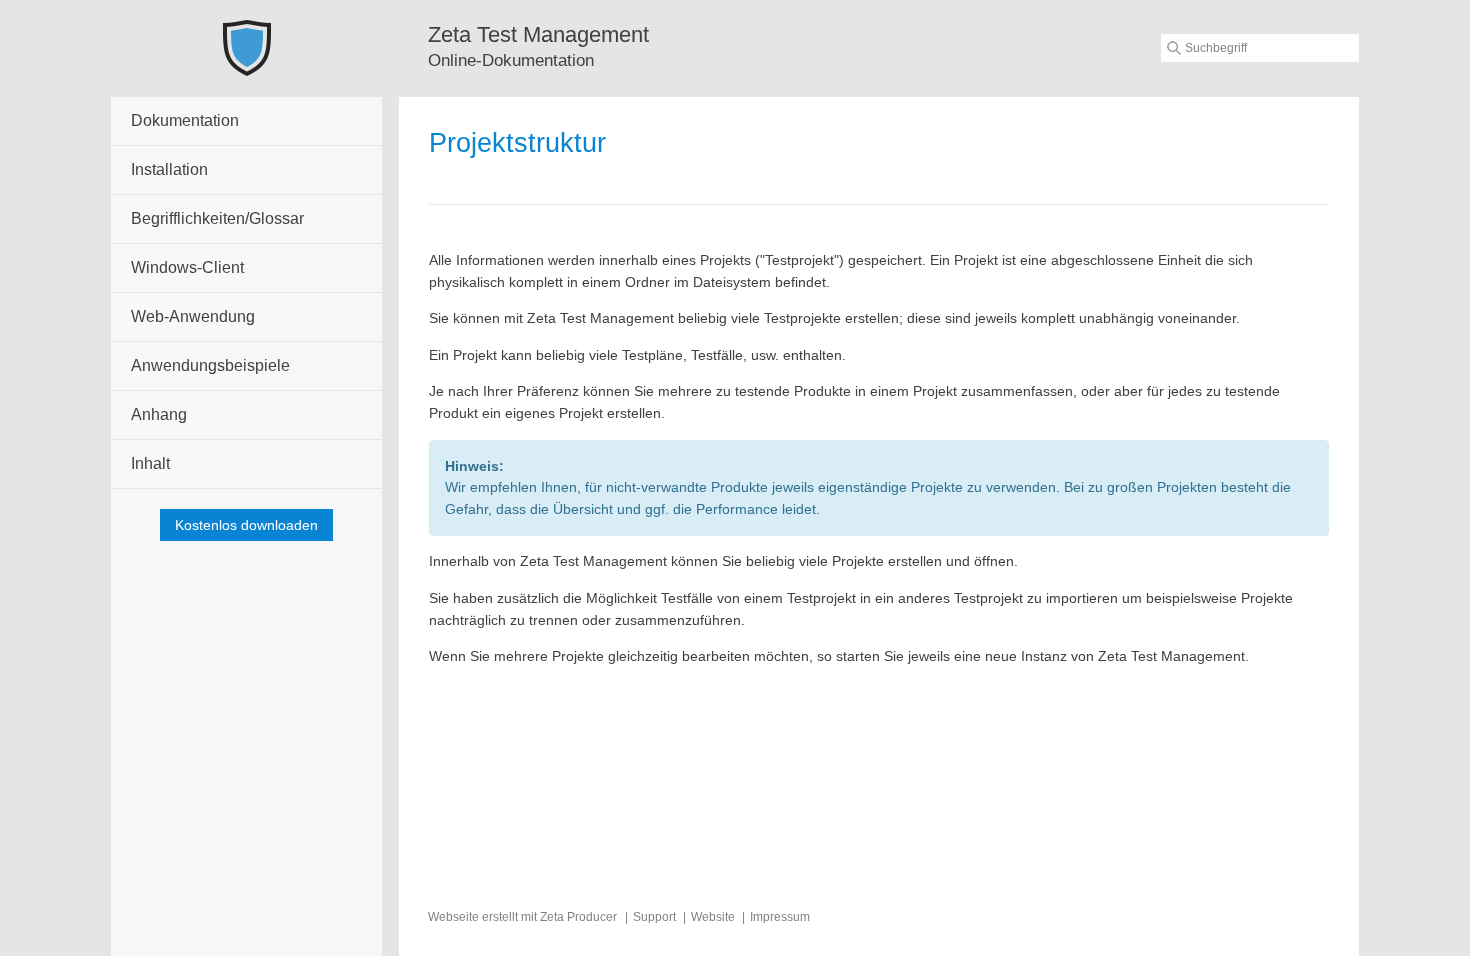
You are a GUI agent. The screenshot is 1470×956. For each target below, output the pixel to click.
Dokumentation (185, 120)
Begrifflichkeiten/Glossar (217, 218)
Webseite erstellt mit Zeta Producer (522, 917)
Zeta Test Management (538, 34)
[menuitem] (246, 121)
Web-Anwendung (193, 316)
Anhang (159, 414)
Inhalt (150, 463)
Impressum (780, 917)
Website (713, 917)
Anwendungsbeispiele (210, 365)
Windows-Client (187, 267)
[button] (246, 525)
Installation (169, 169)
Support (654, 917)
